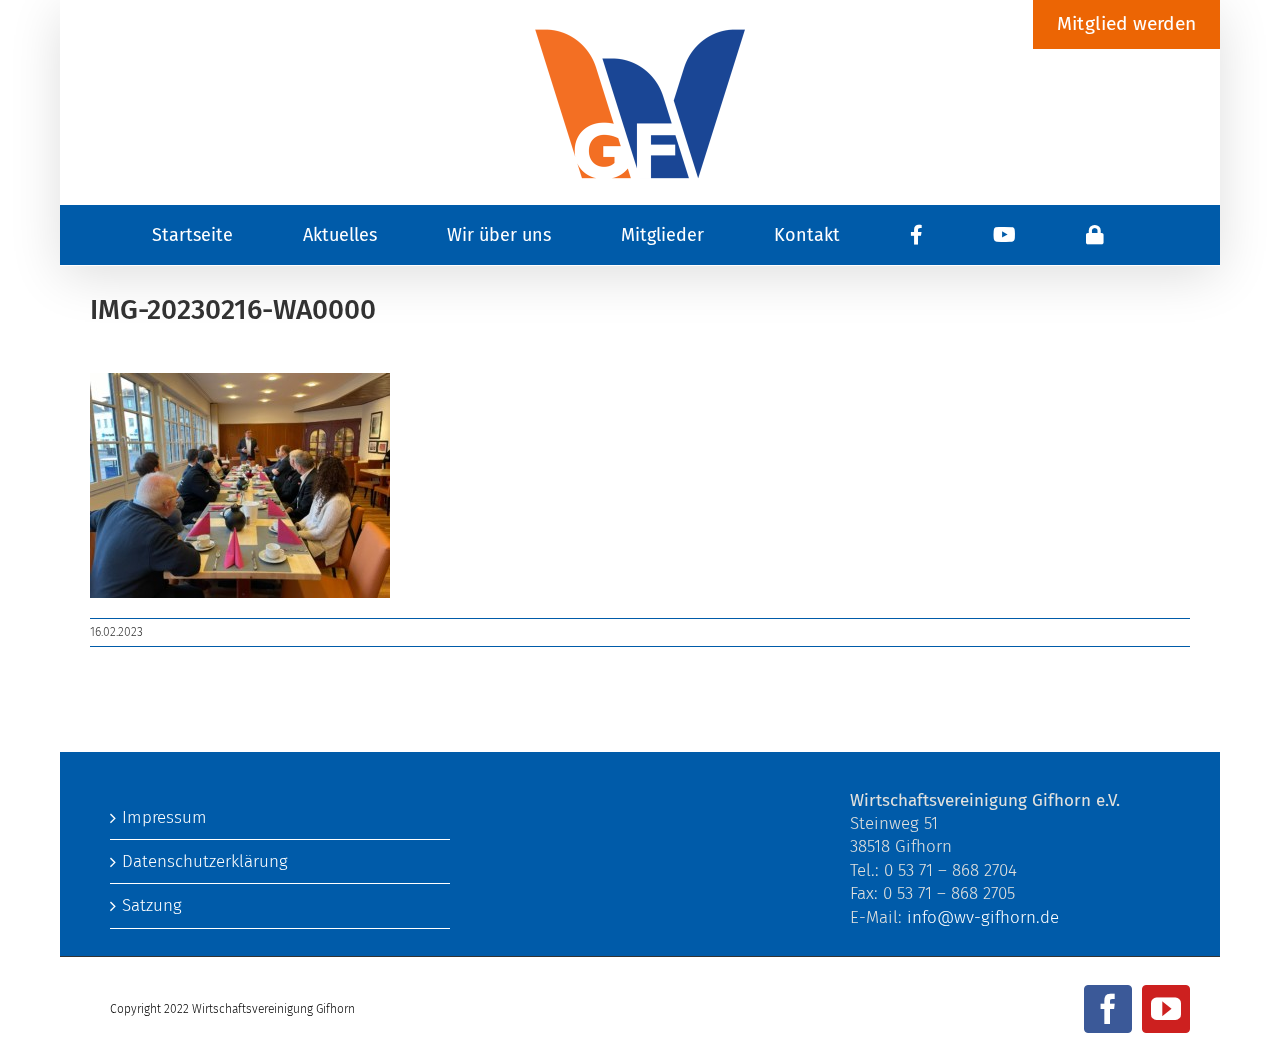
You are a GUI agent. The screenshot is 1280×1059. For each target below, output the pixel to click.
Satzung (152, 905)
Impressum (164, 817)
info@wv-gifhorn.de (983, 917)
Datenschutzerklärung (205, 861)
